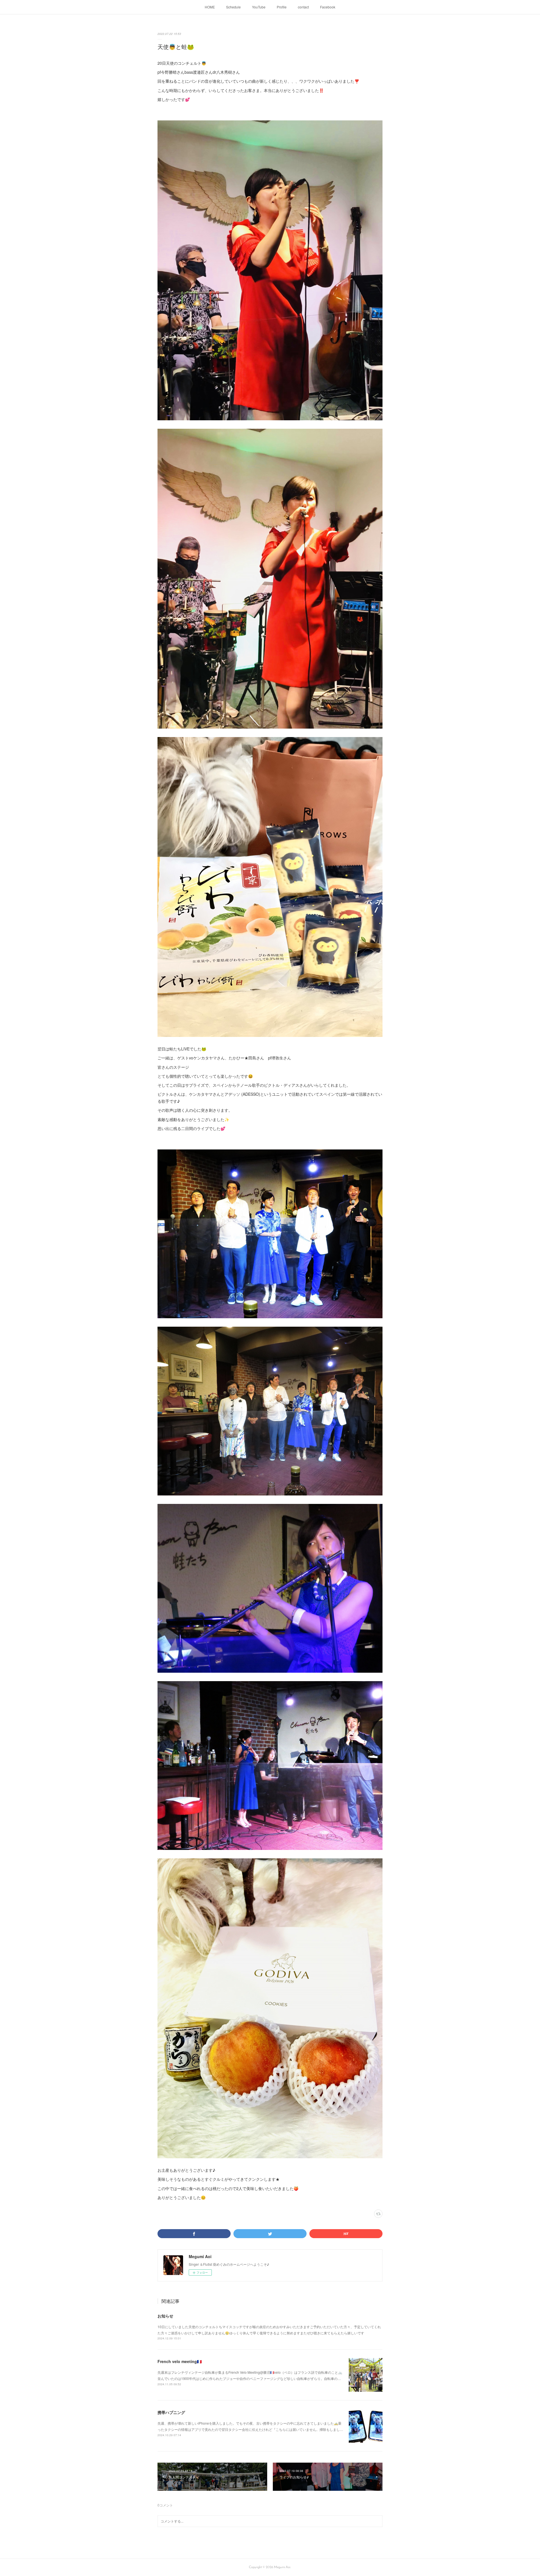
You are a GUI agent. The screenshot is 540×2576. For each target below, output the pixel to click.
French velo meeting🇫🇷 (180, 2361)
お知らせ (165, 2316)
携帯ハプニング (171, 2412)
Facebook (328, 7)
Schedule (233, 7)
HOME (210, 7)
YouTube (259, 7)
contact (303, 7)
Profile (282, 7)
